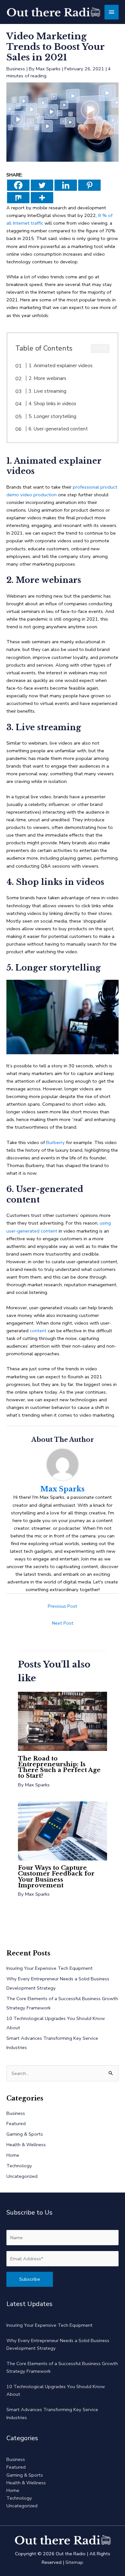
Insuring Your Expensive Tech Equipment (50, 1968)
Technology (19, 2166)
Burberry (55, 1142)
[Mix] (18, 198)
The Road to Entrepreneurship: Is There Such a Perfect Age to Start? (59, 1767)
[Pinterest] (89, 185)
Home (13, 2155)
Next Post (63, 1623)
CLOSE (100, 348)
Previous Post (63, 1606)
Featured (16, 2123)
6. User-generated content (58, 429)
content (38, 1331)
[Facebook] (18, 185)
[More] (42, 198)
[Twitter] (42, 185)
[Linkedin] (66, 185)
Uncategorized (22, 2176)
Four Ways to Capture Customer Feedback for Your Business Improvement (56, 1876)
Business (16, 69)
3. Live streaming (47, 391)
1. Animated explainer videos (61, 366)
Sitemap (74, 2562)
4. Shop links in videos (52, 404)
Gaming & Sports (25, 2134)
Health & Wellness (26, 2145)
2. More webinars (47, 378)
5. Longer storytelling (52, 416)
